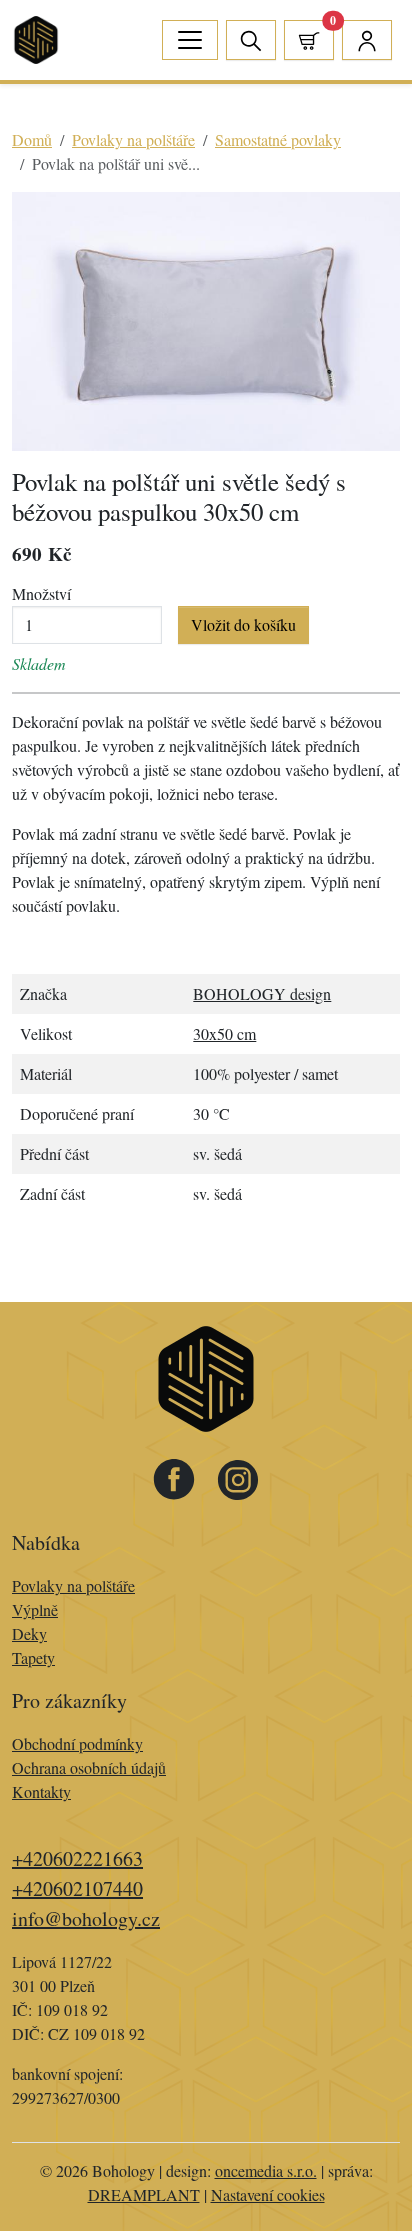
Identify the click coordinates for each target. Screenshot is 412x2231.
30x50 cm (224, 1033)
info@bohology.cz (86, 1918)
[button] (309, 40)
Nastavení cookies (268, 2194)
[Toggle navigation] (190, 40)
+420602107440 (77, 1888)
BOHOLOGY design (262, 993)
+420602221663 (77, 1858)
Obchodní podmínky (77, 1743)
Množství (41, 593)
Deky (29, 1633)
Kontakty (41, 1791)
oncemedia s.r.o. (266, 2170)
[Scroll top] (356, 2175)
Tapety (33, 1657)
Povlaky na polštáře (133, 139)
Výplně (35, 1609)
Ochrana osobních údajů (89, 1767)
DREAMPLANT (144, 2194)
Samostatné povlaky (278, 139)
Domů (32, 139)
